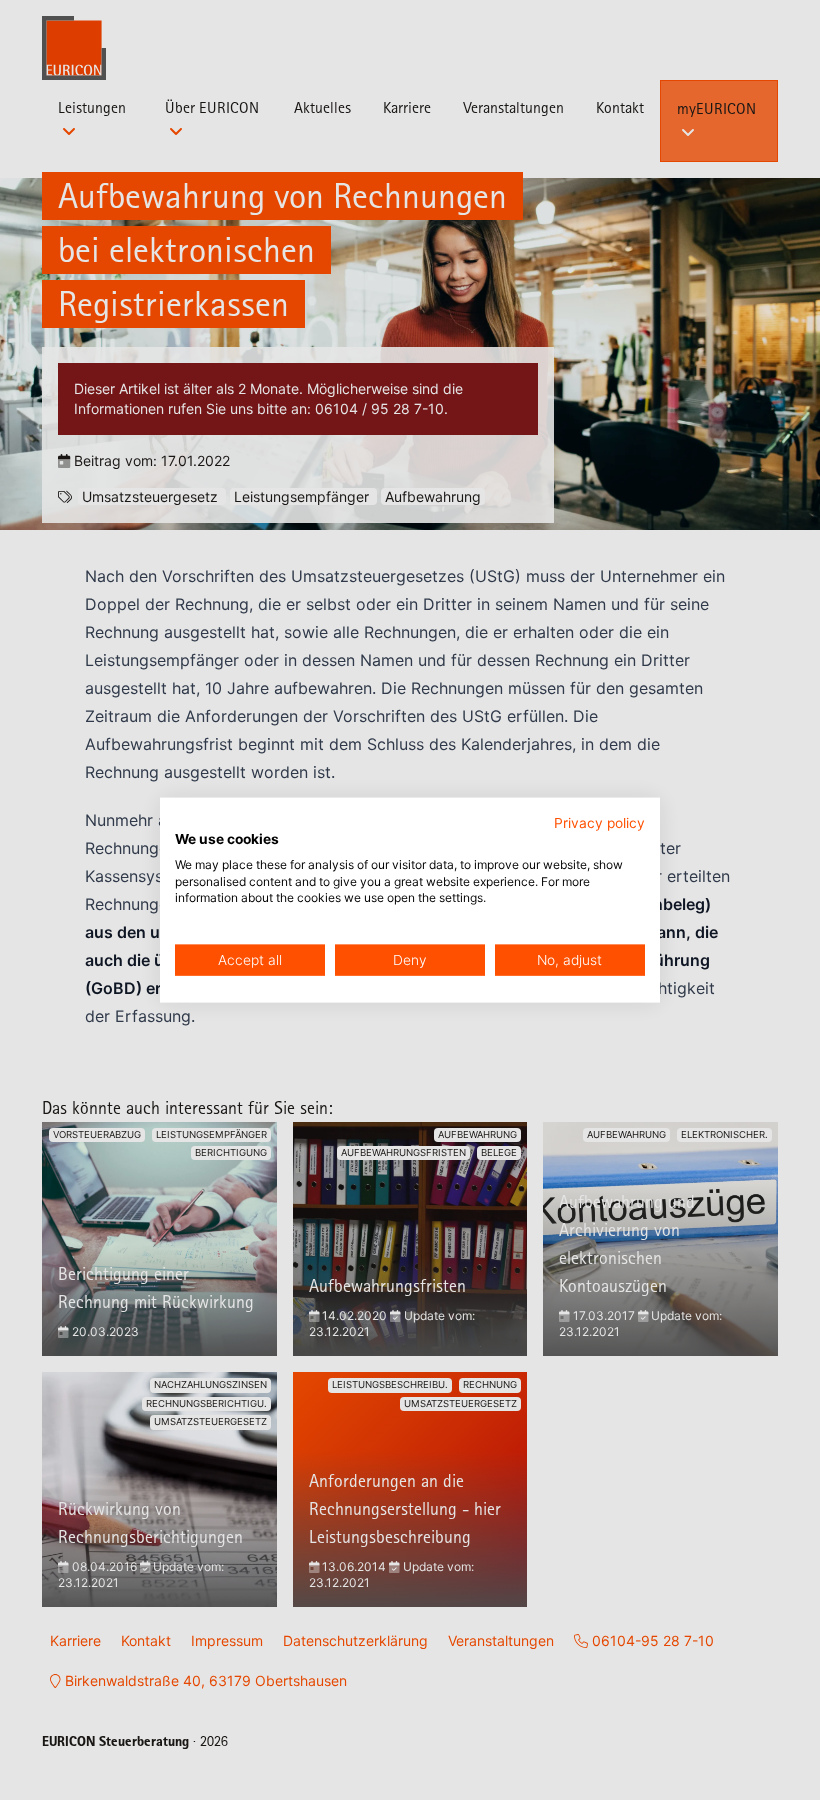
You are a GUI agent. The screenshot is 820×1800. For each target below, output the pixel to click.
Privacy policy (599, 823)
